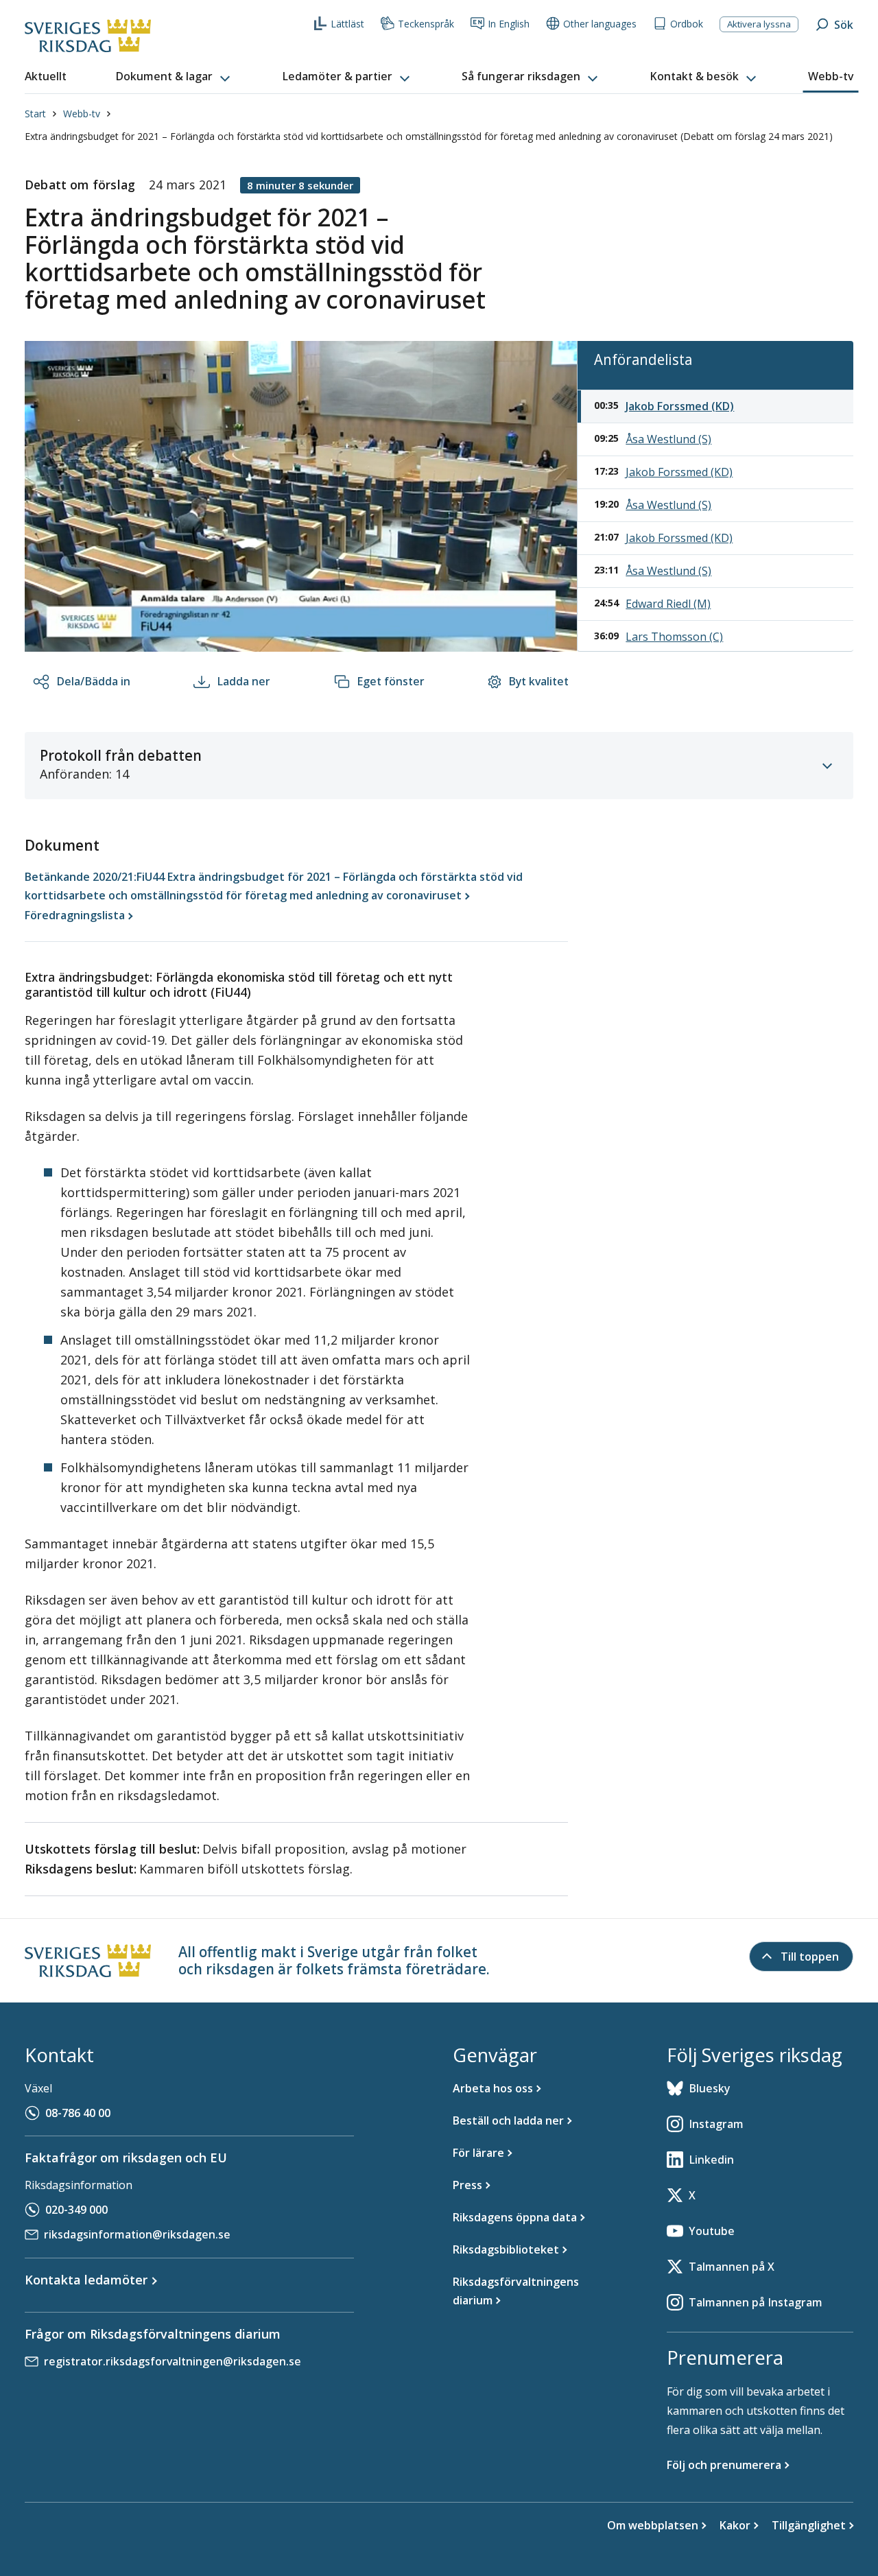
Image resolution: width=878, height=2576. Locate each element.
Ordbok (687, 24)
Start (35, 114)
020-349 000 (76, 2210)
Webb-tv (82, 114)
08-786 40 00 (78, 2113)
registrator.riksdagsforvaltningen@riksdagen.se (173, 2361)
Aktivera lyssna (759, 24)
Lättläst (347, 24)
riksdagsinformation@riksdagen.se (137, 2234)
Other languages (600, 24)
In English (509, 24)
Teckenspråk (426, 24)
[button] (174, 77)
